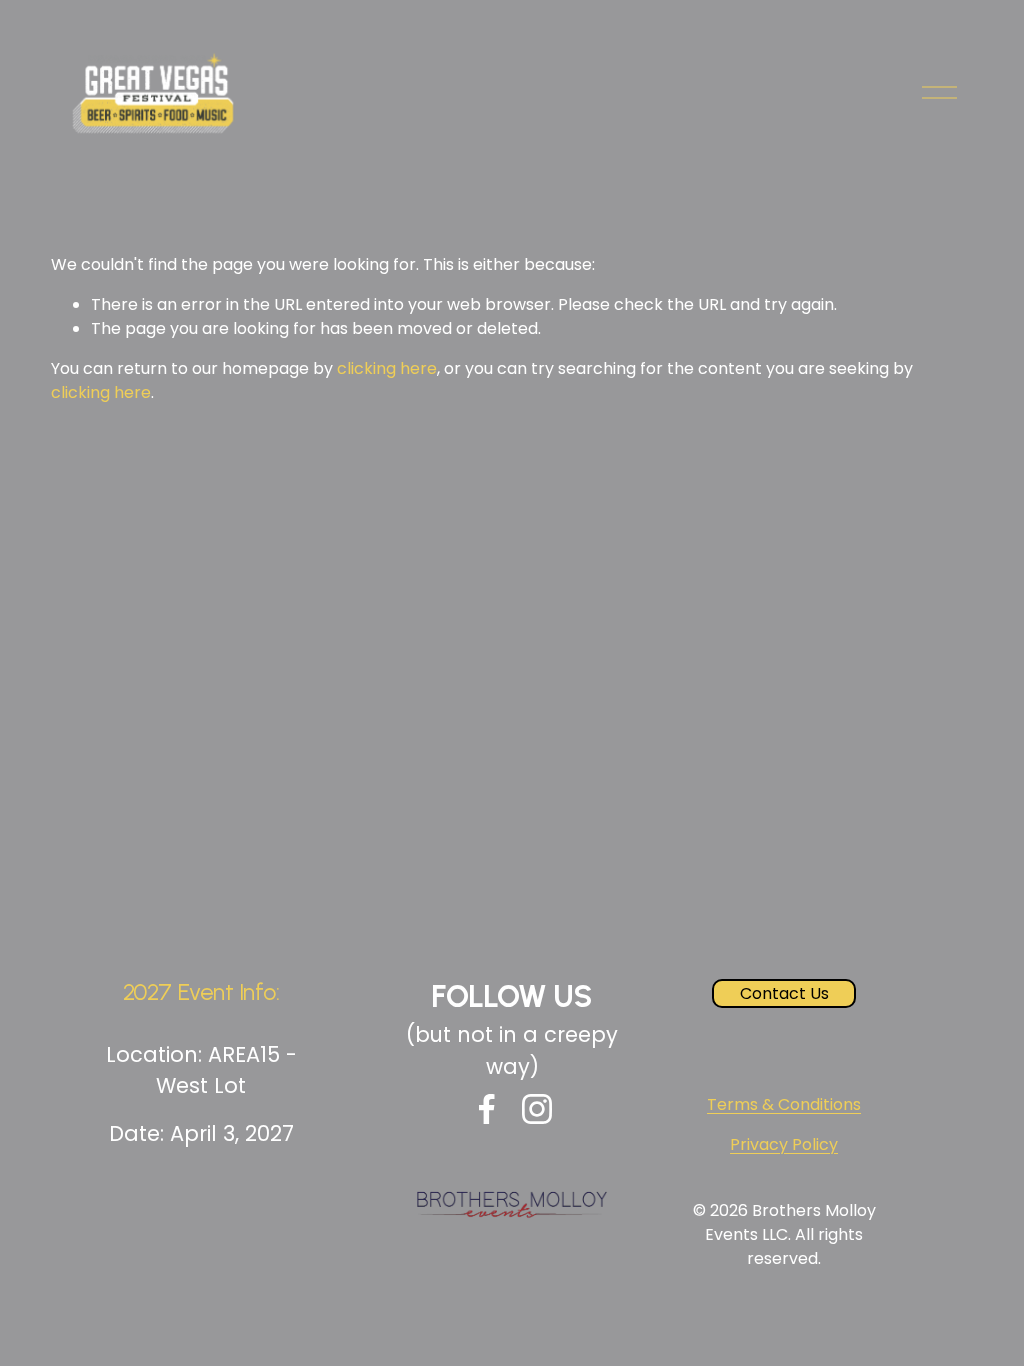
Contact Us (784, 993)
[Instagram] (537, 1109)
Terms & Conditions (784, 1104)
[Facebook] (487, 1109)
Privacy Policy (784, 1144)
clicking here (387, 368)
